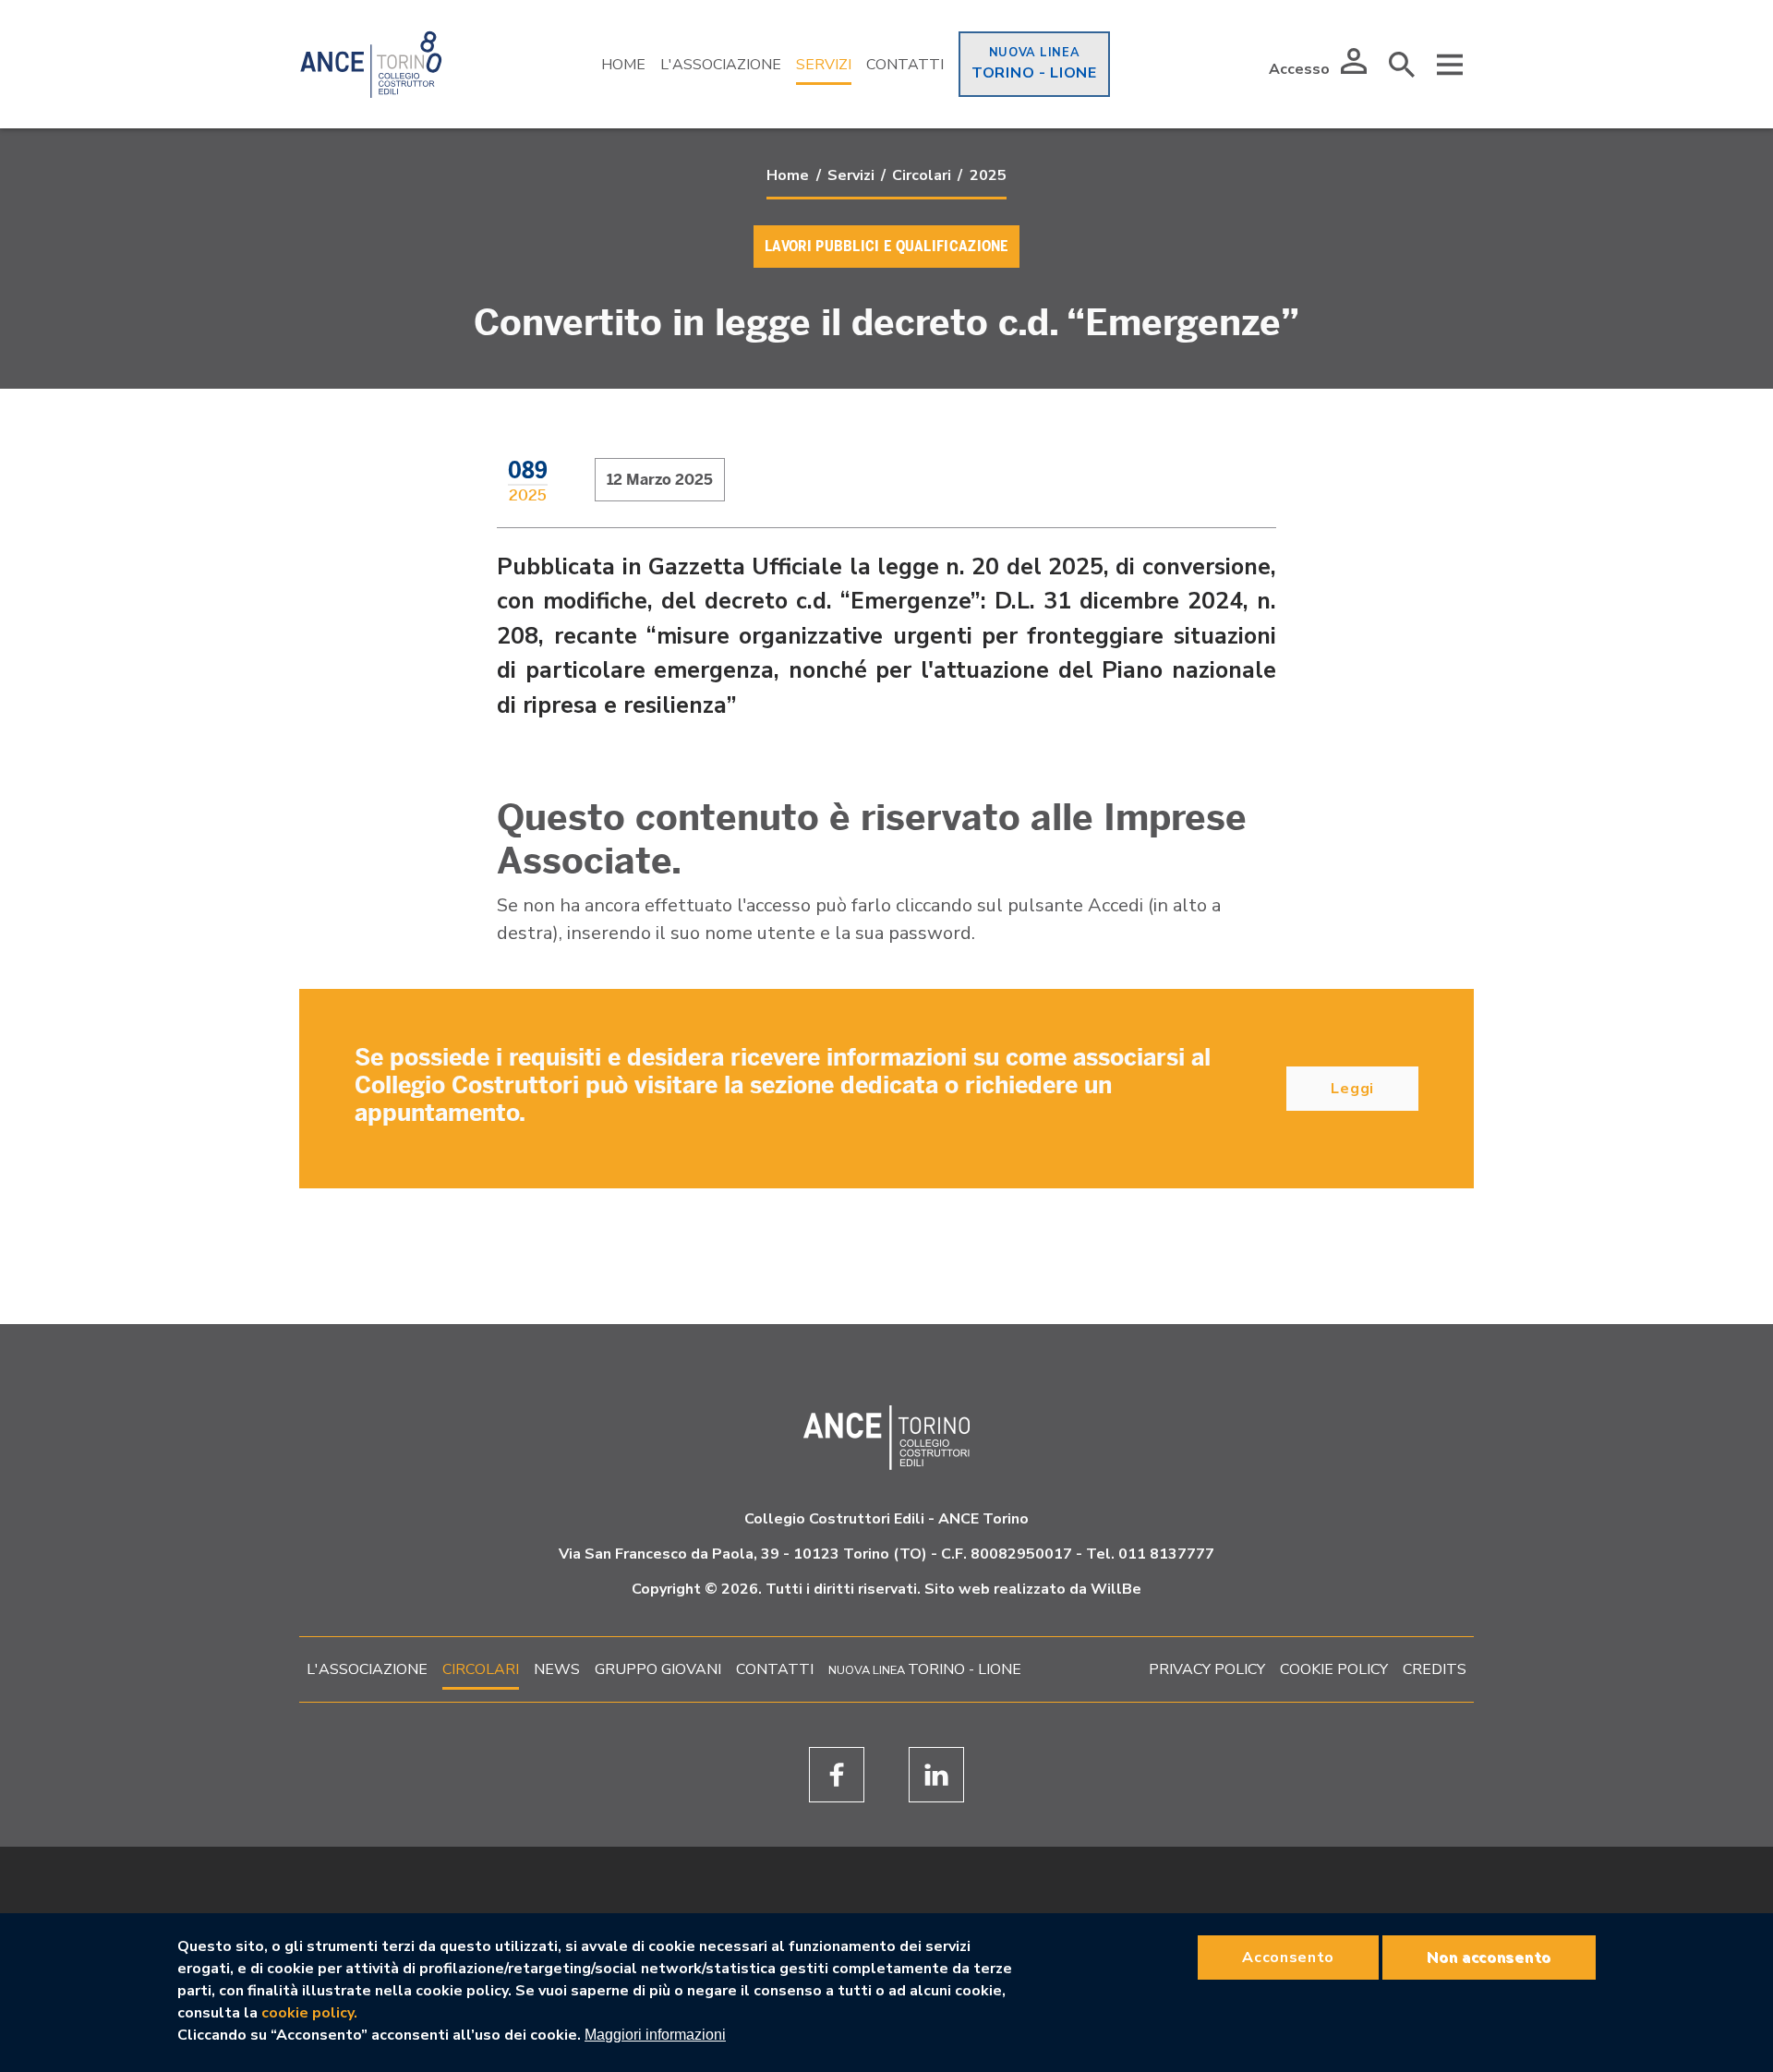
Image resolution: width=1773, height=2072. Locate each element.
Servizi (824, 65)
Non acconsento (1489, 1958)
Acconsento (1288, 1958)
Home (623, 65)
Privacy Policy (1207, 1669)
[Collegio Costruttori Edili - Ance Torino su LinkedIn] (936, 1775)
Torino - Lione (1034, 73)
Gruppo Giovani (658, 1669)
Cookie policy (1334, 1669)
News (557, 1669)
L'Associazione (721, 65)
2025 (988, 175)
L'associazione (367, 1669)
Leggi (1352, 1089)
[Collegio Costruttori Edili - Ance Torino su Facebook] (837, 1775)
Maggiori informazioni (655, 2035)
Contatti (905, 65)
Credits (1435, 1669)
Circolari (922, 175)
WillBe (1116, 1589)
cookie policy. (309, 2013)
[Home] (371, 65)
